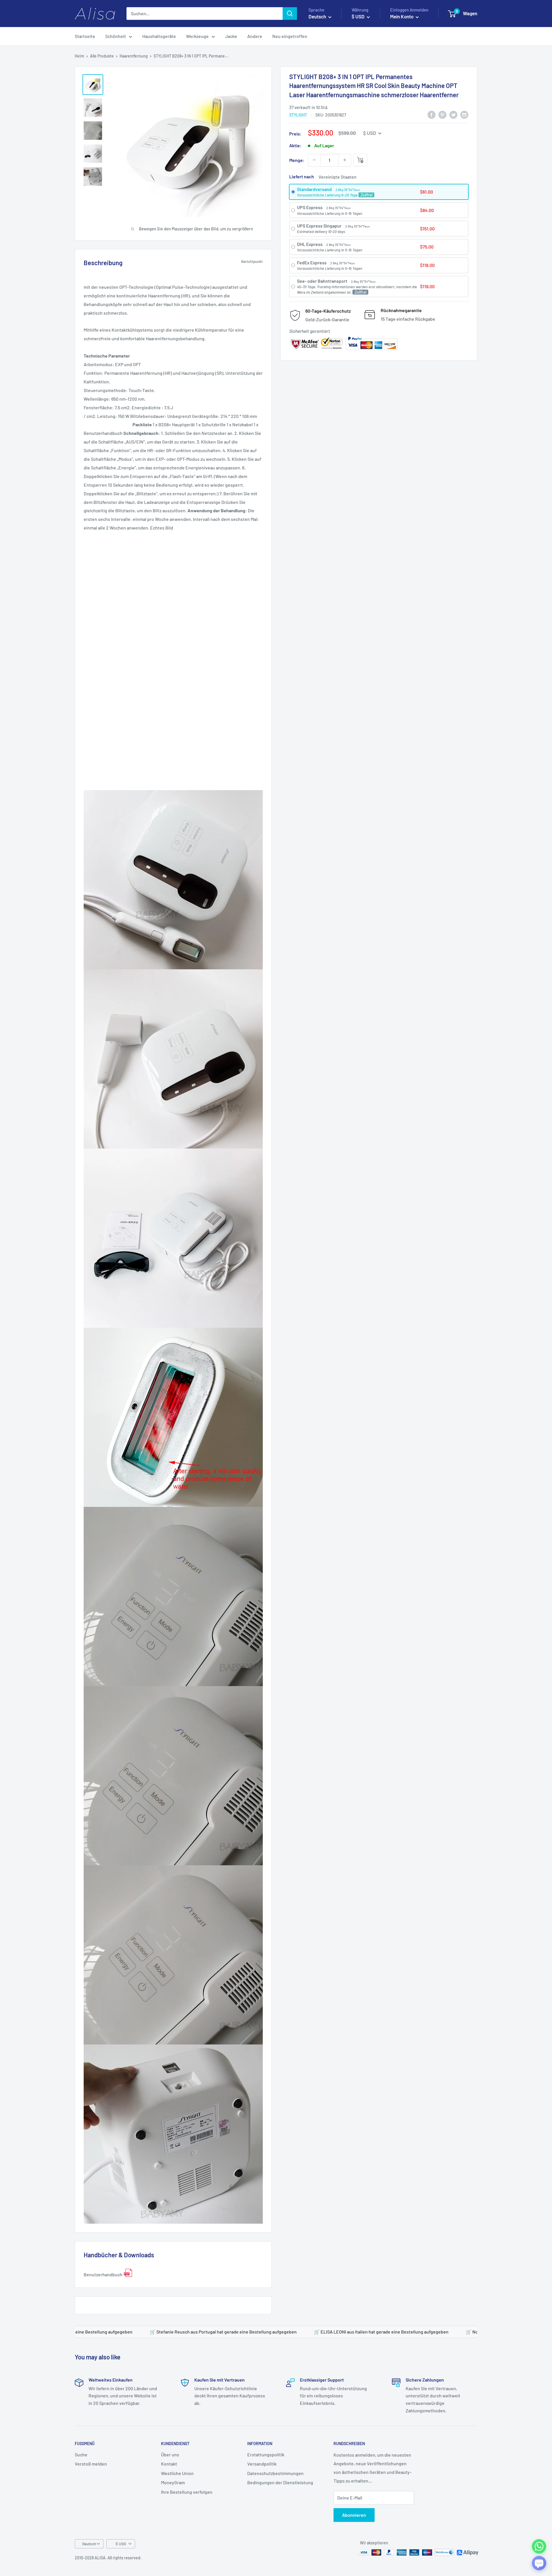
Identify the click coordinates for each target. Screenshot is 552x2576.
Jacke (231, 36)
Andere (255, 36)
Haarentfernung (134, 56)
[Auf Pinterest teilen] (442, 115)
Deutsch (89, 2544)
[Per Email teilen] (464, 115)
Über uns (170, 2454)
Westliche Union (177, 2473)
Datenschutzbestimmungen (275, 2473)
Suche (81, 2454)
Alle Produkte (102, 56)
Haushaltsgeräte (159, 36)
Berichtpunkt (252, 261)
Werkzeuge (197, 36)
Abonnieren (354, 2515)
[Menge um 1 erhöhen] (345, 160)
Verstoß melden (91, 2464)
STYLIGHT (298, 115)
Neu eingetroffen (290, 36)
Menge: (297, 160)
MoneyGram (173, 2482)
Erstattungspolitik (266, 2454)
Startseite (85, 36)
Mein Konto (402, 16)
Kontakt (169, 2464)
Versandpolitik (262, 2464)
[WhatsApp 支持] (539, 2546)
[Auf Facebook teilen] (432, 115)
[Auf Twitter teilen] (453, 115)
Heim (79, 56)
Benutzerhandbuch (103, 2274)
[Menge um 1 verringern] (314, 160)
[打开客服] (539, 2563)
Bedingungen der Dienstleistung (280, 2482)
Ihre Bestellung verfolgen (187, 2492)
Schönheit (116, 36)
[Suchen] (290, 14)
